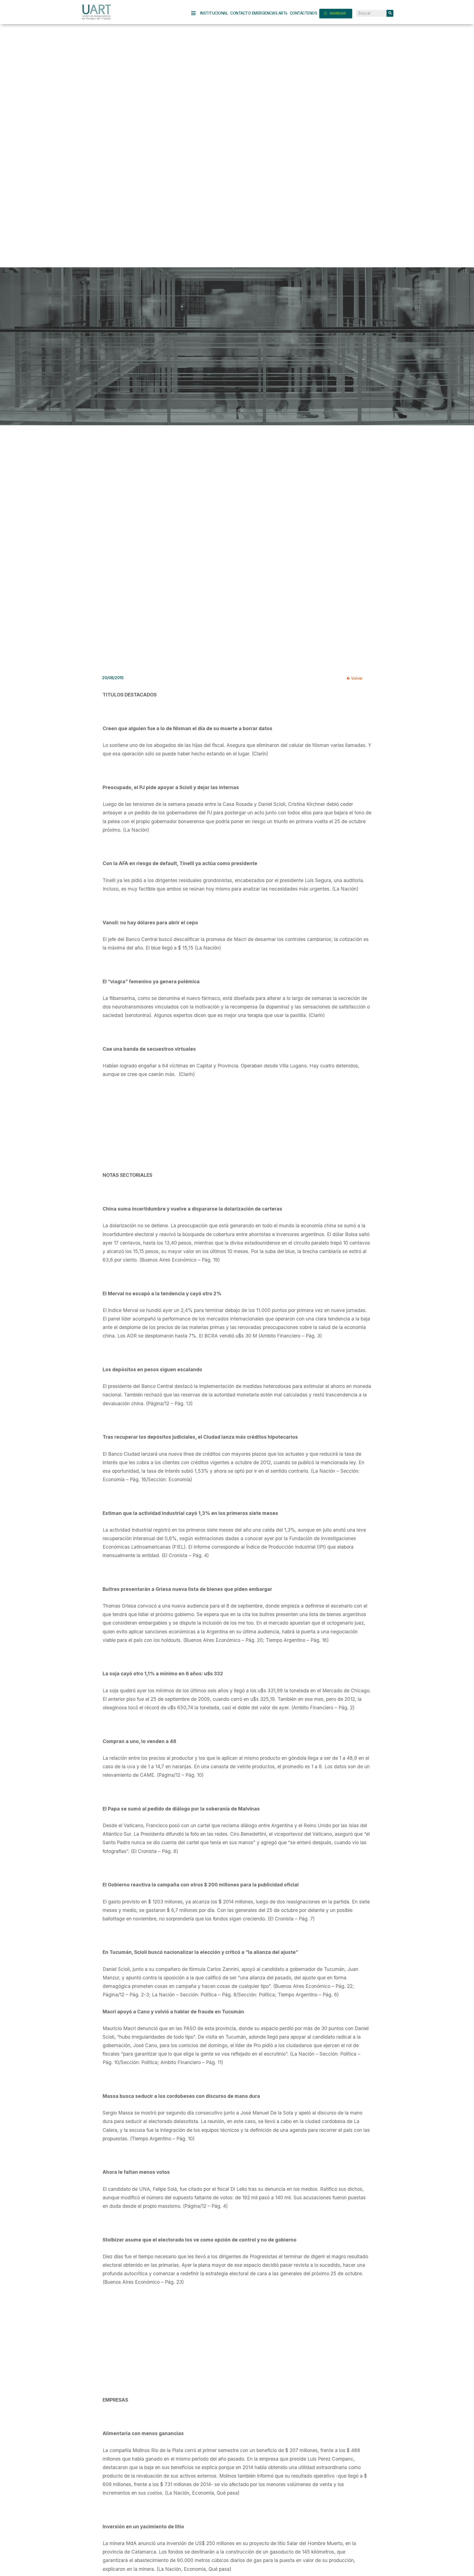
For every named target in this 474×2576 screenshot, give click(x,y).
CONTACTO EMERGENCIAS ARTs (259, 13)
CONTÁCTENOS (304, 13)
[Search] (390, 13)
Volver (356, 678)
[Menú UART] (196, 13)
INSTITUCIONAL (214, 13)
